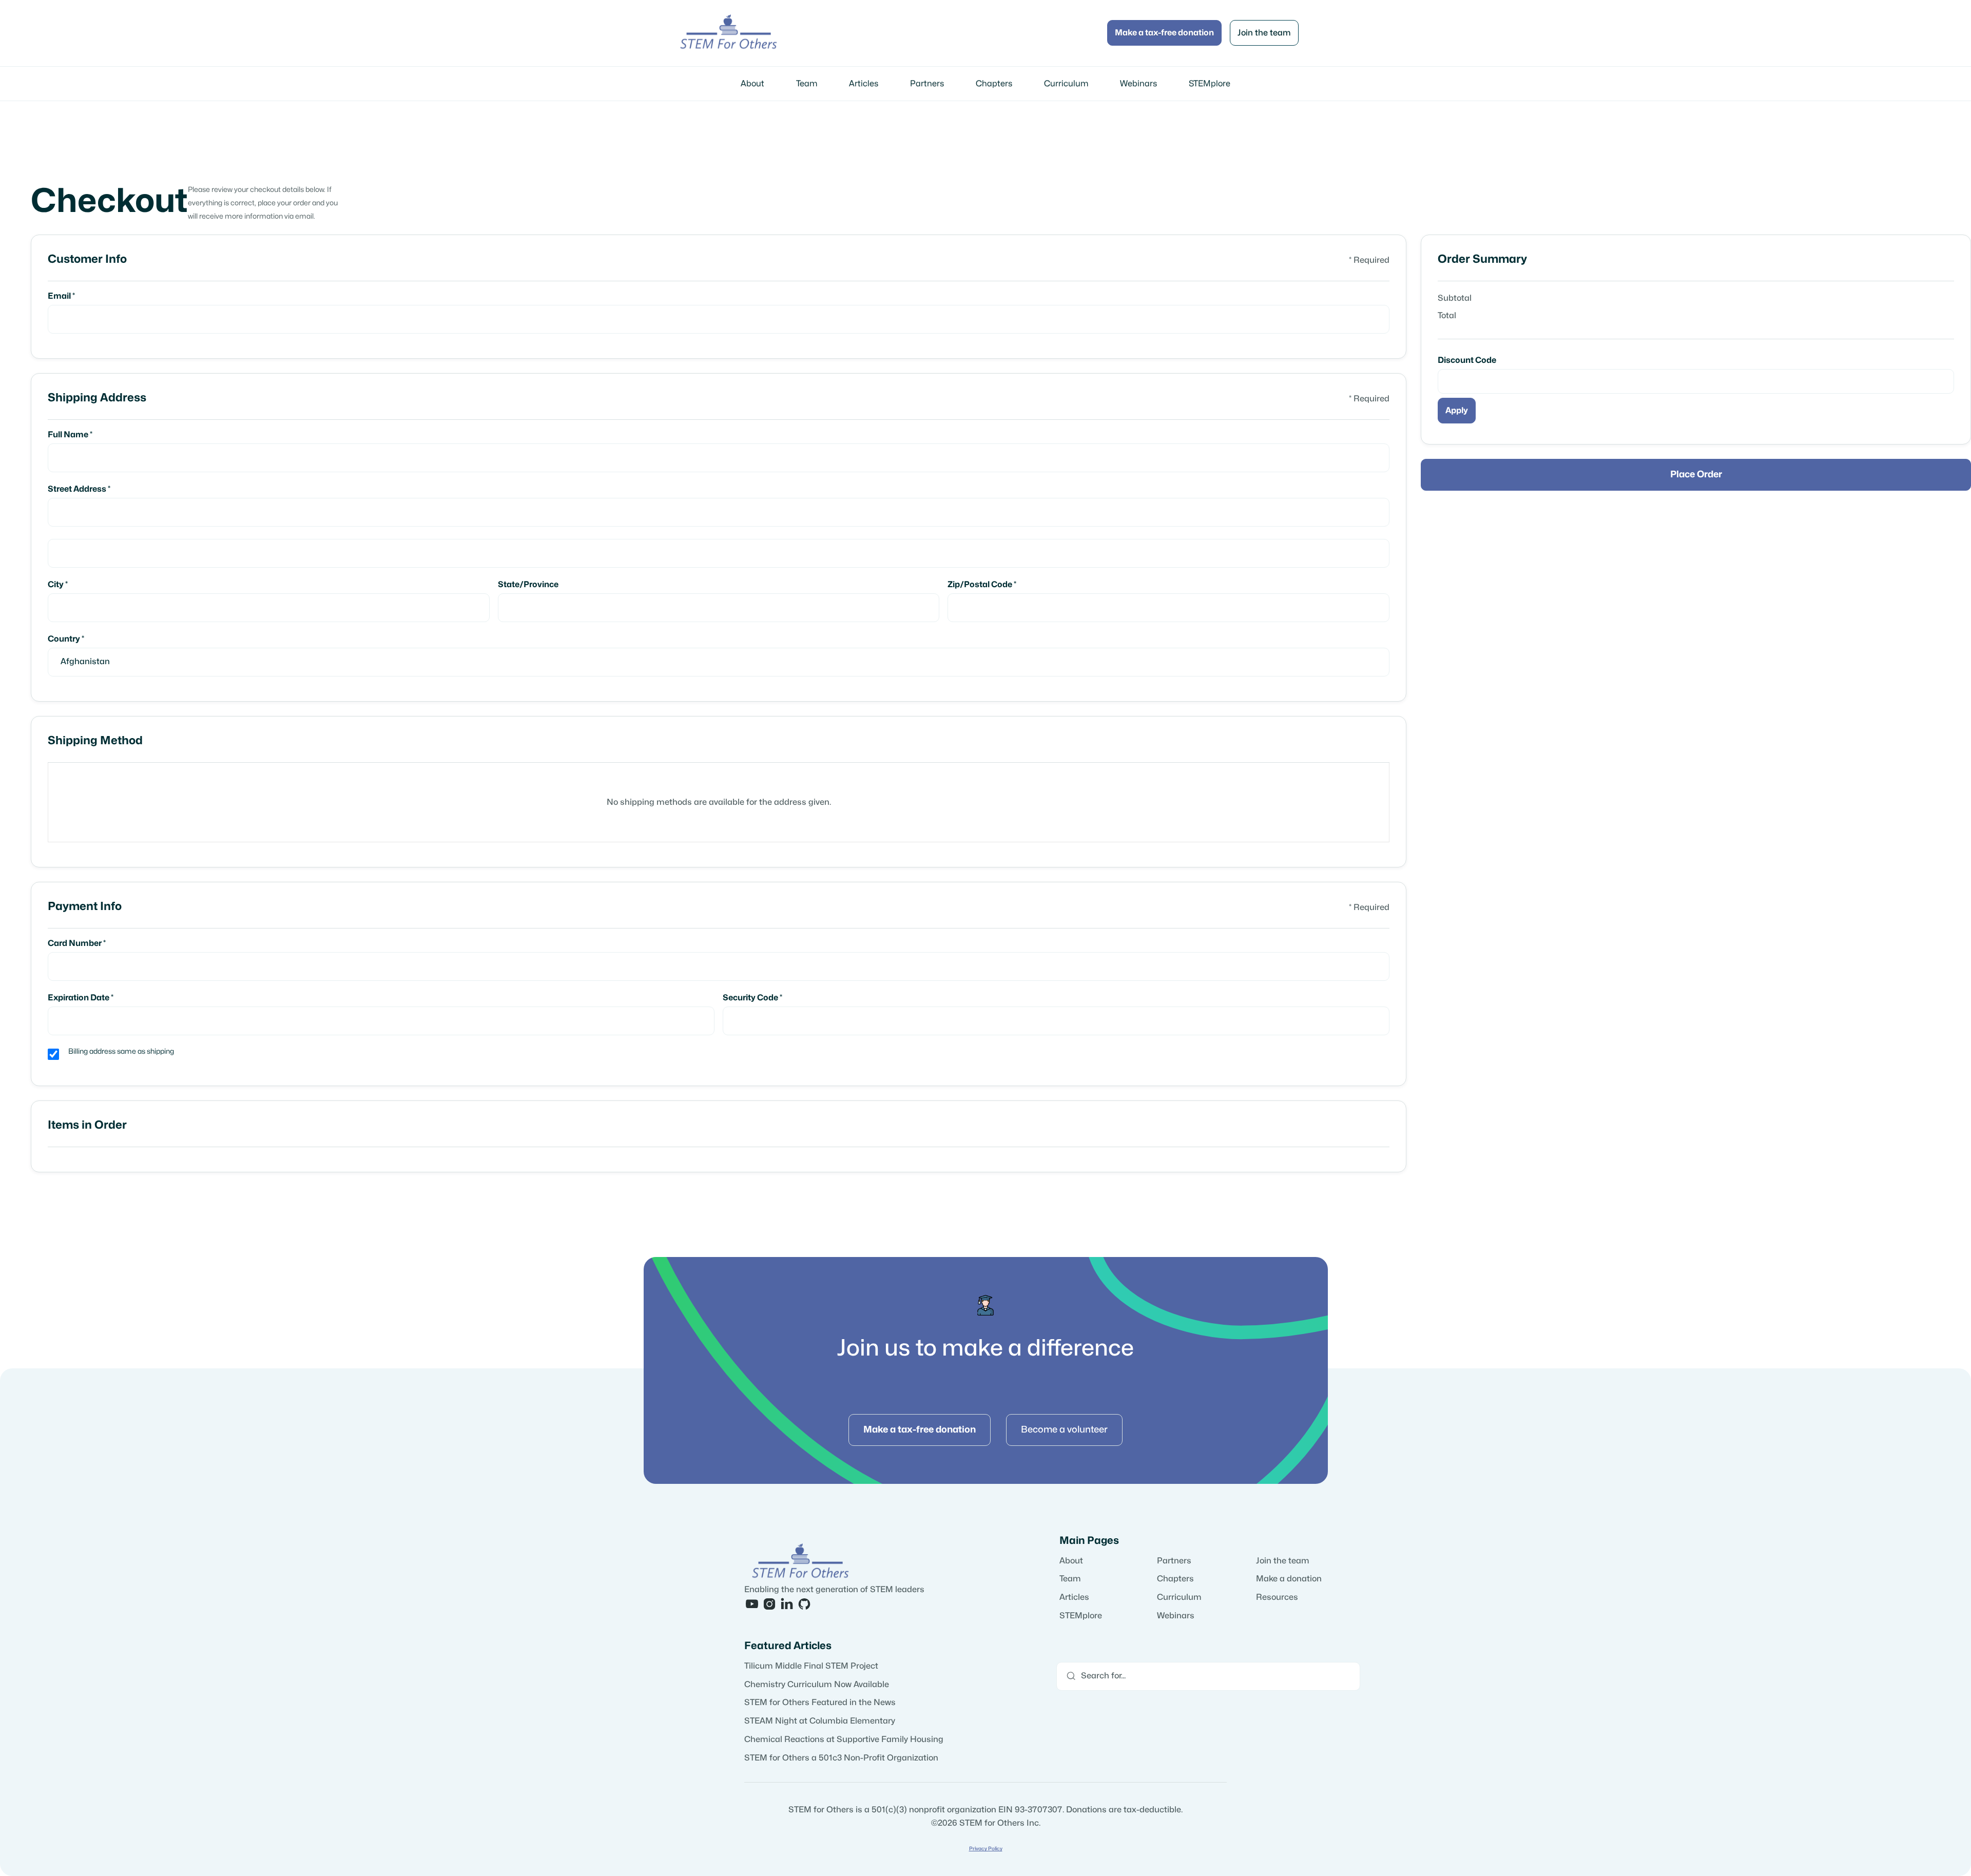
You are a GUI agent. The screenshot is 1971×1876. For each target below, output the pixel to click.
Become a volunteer (1064, 1430)
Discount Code (1467, 360)
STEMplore (1210, 84)
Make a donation (1289, 1579)
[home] (729, 33)
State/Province (528, 585)
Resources (1277, 1597)
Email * (61, 296)
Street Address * (79, 489)
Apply (1457, 411)
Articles (864, 84)
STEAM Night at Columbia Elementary (820, 1721)
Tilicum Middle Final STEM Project (811, 1666)
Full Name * (70, 435)
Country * (66, 639)
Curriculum (1066, 84)
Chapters (994, 84)
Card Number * (77, 943)
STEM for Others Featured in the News (820, 1703)
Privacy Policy (986, 1849)
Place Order (1696, 475)
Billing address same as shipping (121, 1051)
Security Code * (752, 998)
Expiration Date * (81, 998)
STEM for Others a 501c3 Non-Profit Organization (841, 1758)
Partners (927, 84)
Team (807, 84)
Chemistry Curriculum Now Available (817, 1685)
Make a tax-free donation (1164, 33)
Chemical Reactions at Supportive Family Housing (844, 1739)
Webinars (1138, 84)
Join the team (1264, 33)
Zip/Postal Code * (982, 585)
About (752, 84)
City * (58, 585)
